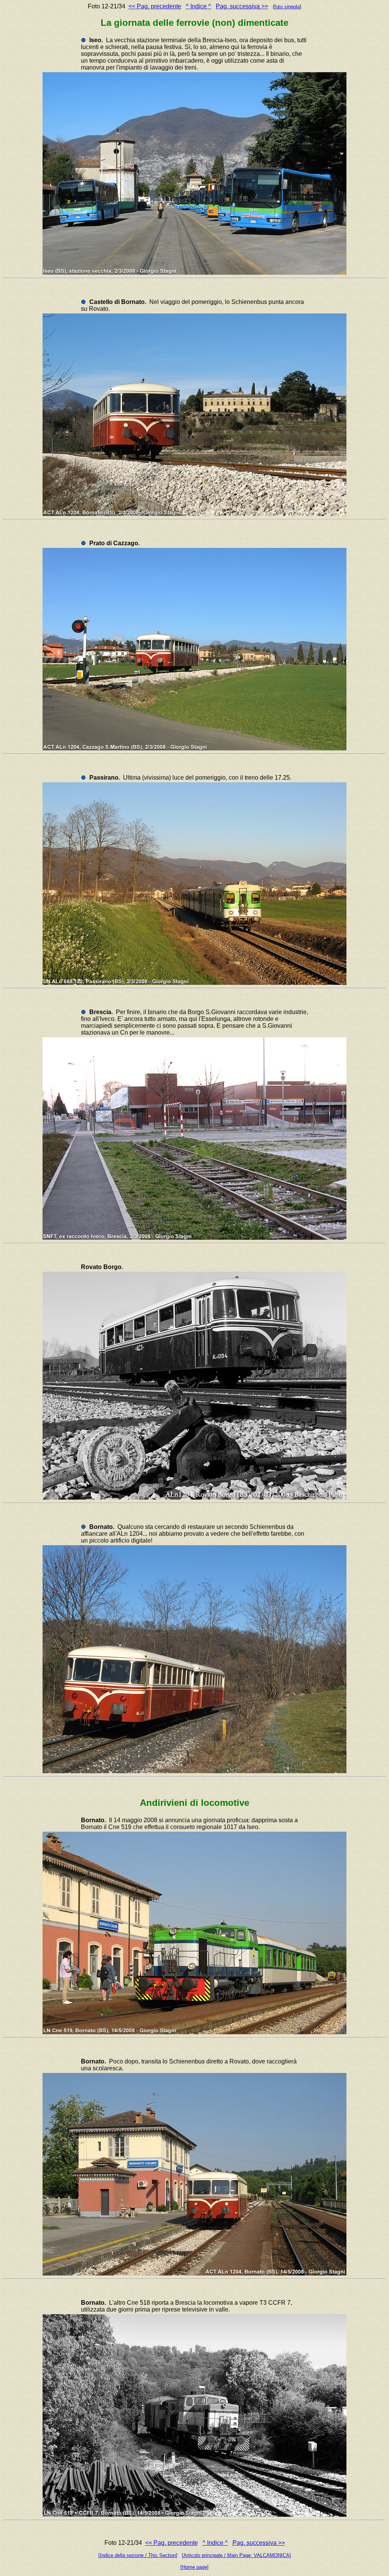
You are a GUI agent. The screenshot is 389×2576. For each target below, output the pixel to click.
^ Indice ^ (198, 6)
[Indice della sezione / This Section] (138, 2555)
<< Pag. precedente (155, 6)
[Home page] (194, 2567)
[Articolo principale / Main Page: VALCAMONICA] (236, 2555)
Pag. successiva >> (242, 6)
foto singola (287, 7)
